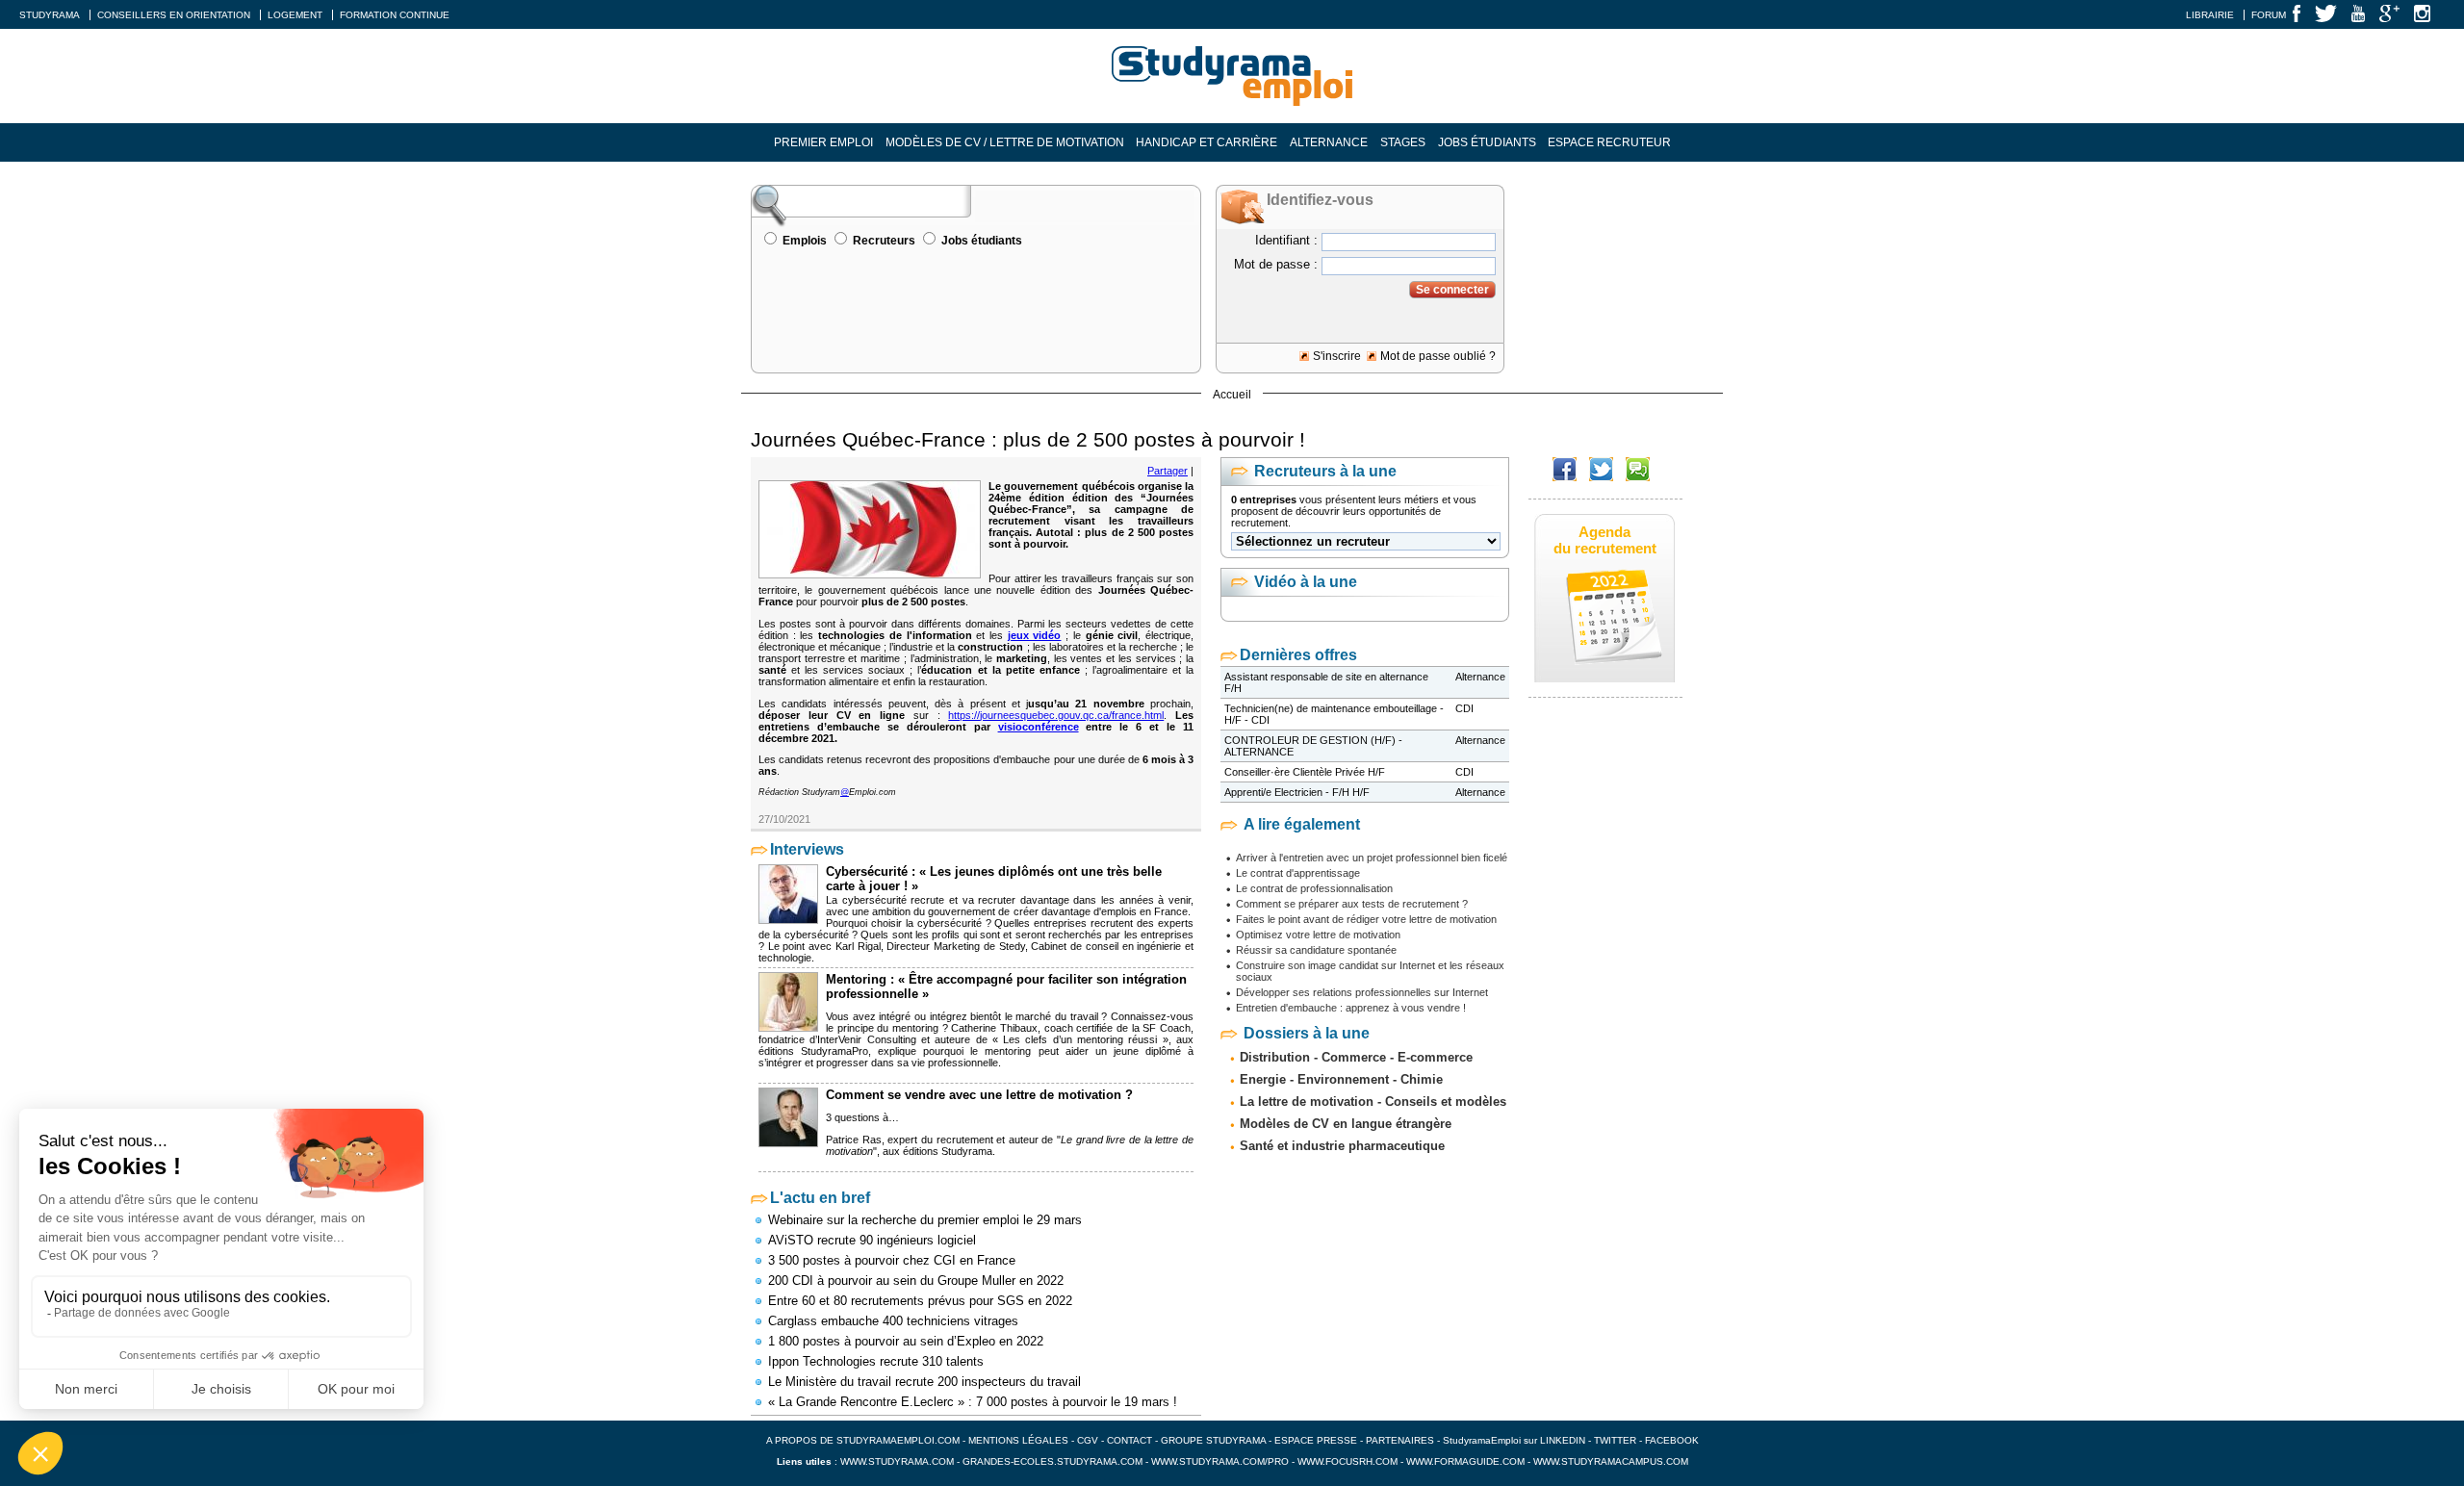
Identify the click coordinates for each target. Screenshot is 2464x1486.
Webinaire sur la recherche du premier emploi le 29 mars (925, 1220)
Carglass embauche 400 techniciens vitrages (893, 1321)
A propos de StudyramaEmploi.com (863, 1440)
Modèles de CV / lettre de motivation (1005, 142)
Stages (1403, 142)
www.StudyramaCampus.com (1611, 1461)
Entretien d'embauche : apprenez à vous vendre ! (1351, 1008)
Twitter (1617, 1440)
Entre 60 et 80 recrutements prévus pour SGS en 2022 (920, 1301)
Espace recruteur (1609, 142)
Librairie (2210, 15)
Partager (1168, 471)
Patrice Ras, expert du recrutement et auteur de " (943, 1140)
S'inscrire (1337, 356)
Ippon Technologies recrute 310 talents (876, 1361)
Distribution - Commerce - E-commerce (1356, 1057)
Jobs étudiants (1487, 142)
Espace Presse (1316, 1440)
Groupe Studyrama (1213, 1440)
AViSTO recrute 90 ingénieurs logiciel (872, 1240)
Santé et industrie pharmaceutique (1342, 1146)
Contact (1129, 1440)
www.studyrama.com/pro (1220, 1461)
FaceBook (1672, 1440)
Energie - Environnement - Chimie (1341, 1079)
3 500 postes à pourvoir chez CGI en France (892, 1260)
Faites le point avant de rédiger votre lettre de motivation (1366, 919)
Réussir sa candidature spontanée (1316, 950)
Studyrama (50, 15)
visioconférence (1039, 727)
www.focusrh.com (1347, 1461)
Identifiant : (1286, 240)
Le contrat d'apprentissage (1298, 873)
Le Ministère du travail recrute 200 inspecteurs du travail (924, 1382)
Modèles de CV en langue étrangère (1346, 1124)
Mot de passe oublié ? (1438, 356)
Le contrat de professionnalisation (1314, 888)
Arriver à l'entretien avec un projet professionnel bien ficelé (1372, 858)
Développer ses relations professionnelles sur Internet (1362, 992)
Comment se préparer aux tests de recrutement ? (1352, 904)
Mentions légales (1018, 1440)
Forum (2269, 15)
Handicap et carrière (1206, 142)
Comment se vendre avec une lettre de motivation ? (979, 1095)
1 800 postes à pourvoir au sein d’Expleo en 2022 (906, 1341)
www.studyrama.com (897, 1461)
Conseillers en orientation (174, 15)
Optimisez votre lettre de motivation (1318, 935)
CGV (1088, 1440)
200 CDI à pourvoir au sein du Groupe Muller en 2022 (916, 1281)
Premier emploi (823, 142)
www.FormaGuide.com (1465, 1461)
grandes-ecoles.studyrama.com (1052, 1461)
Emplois (805, 241)
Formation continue (395, 15)
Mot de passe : (1276, 264)
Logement (295, 15)
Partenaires (1400, 1440)
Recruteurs (884, 241)
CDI (1464, 708)
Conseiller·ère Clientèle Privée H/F (1305, 772)
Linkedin (1563, 1440)
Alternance (1329, 142)
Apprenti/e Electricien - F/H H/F (1297, 792)
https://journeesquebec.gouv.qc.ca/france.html (1056, 715)
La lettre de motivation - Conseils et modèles (1373, 1102)
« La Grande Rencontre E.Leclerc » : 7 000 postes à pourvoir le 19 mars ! (973, 1402)
